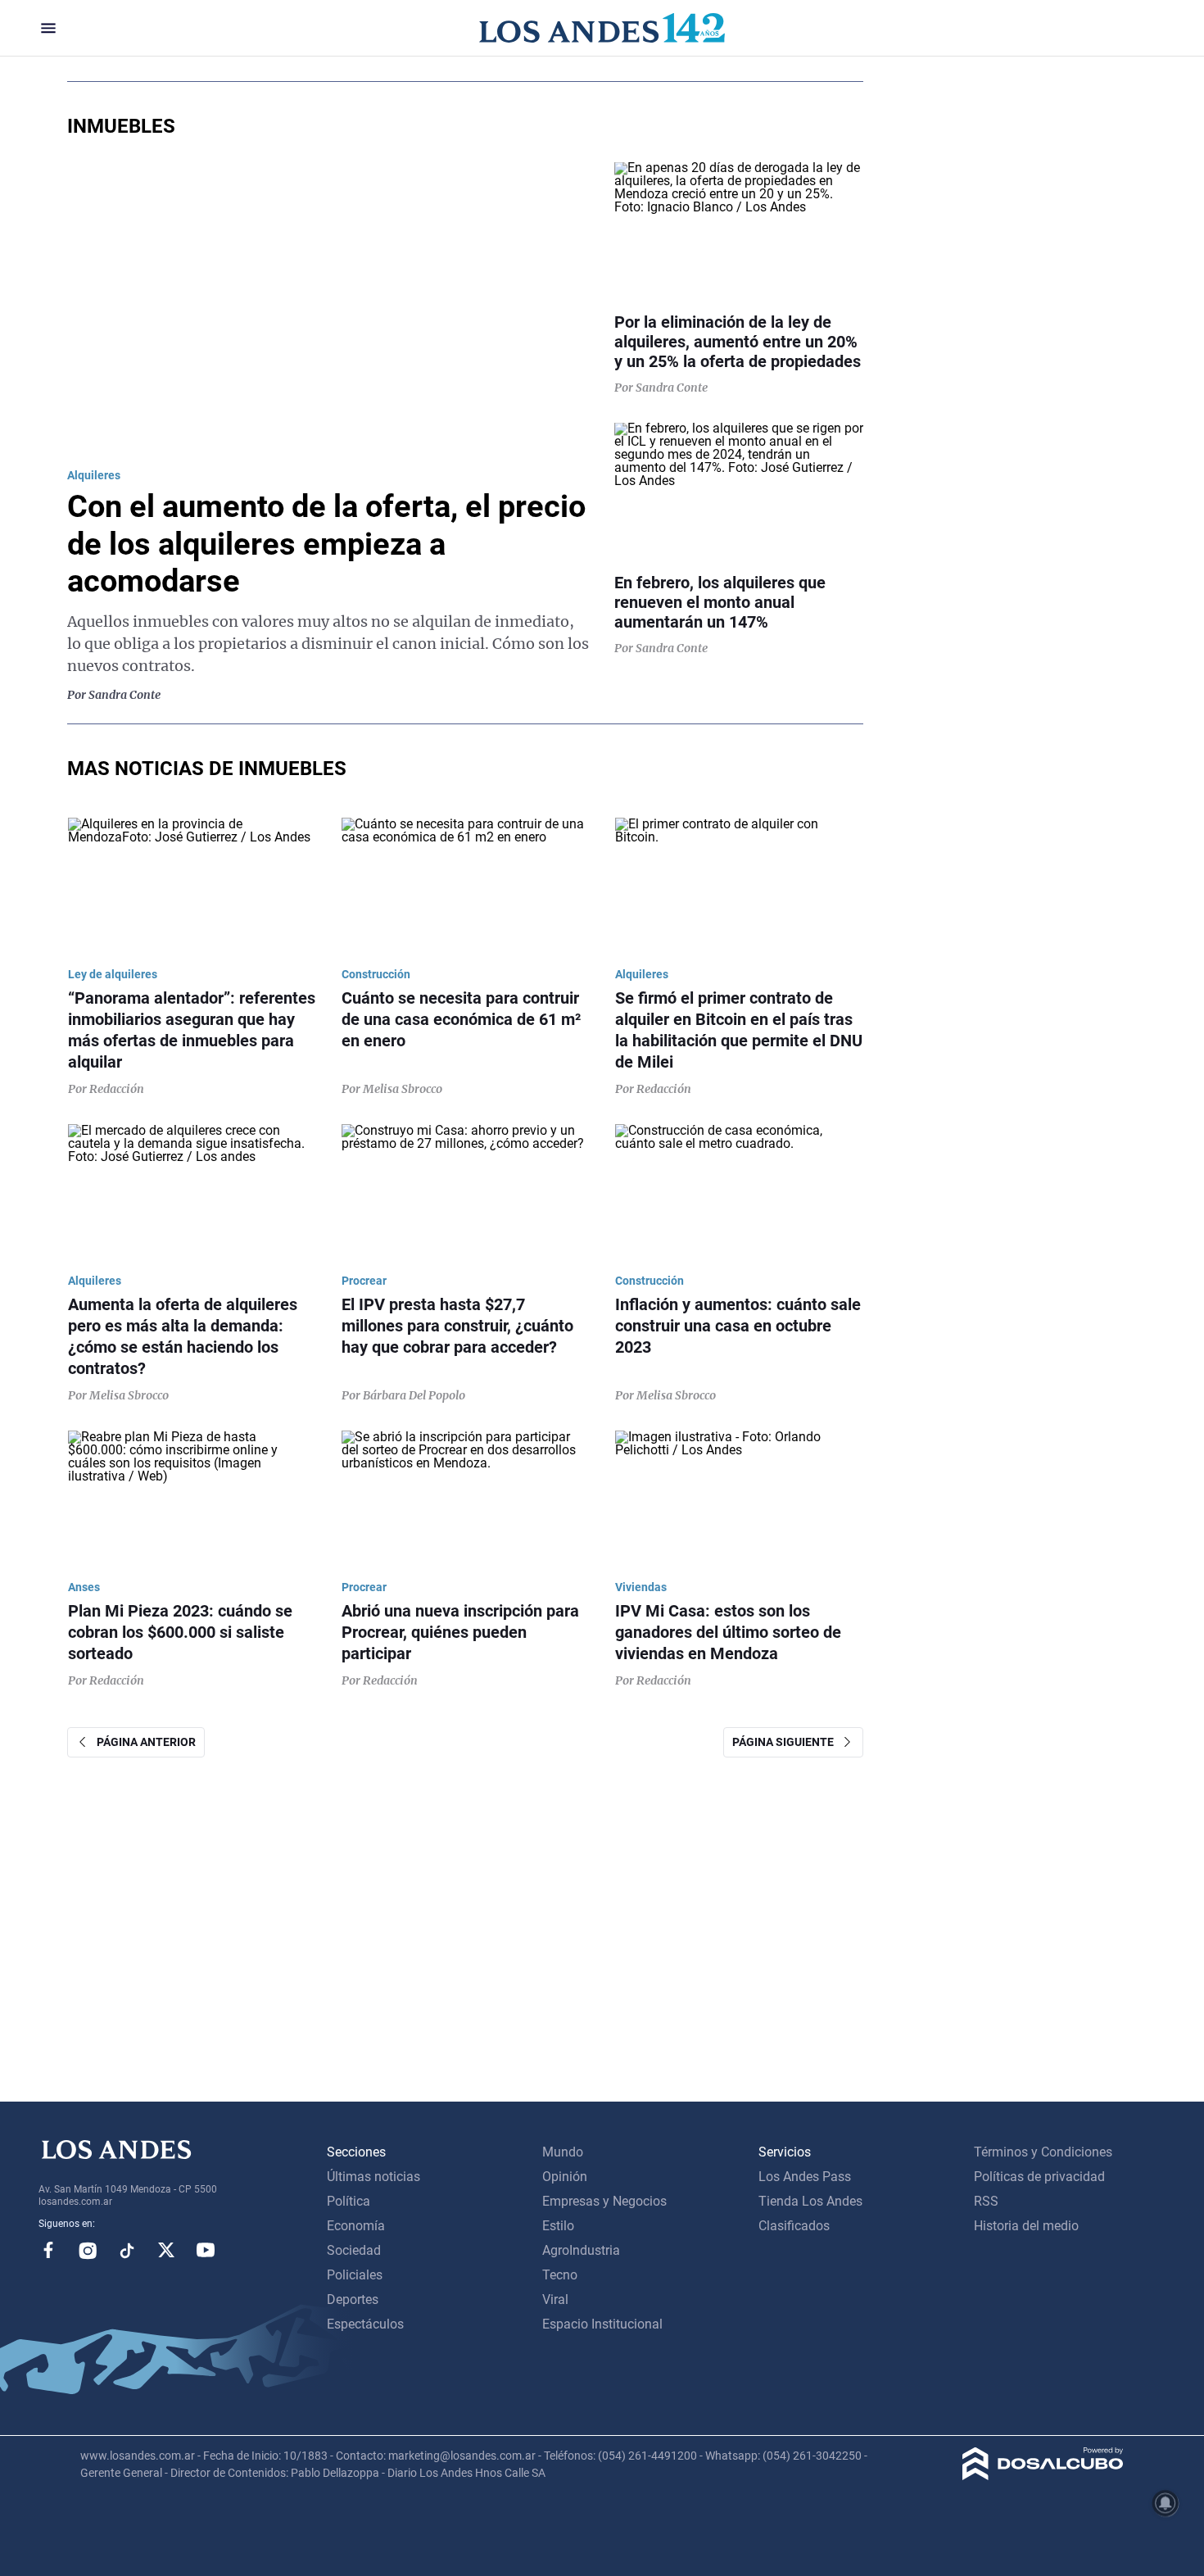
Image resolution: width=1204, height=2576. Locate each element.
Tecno (560, 2275)
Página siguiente (787, 1742)
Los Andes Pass (805, 2177)
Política (349, 2201)
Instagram (88, 2250)
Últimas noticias (373, 2177)
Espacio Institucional (602, 2324)
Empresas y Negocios (604, 2201)
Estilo (558, 2226)
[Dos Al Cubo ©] (1043, 2476)
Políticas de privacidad (1039, 2177)
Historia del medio (1026, 2226)
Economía (356, 2226)
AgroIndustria (581, 2250)
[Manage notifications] (1166, 2503)
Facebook (48, 2250)
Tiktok (127, 2250)
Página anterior (143, 1742)
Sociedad (354, 2250)
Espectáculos (365, 2324)
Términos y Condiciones (1043, 2152)
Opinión (565, 2177)
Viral (555, 2299)
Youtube (206, 2250)
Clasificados (794, 2226)
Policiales (355, 2275)
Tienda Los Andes (810, 2201)
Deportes (353, 2299)
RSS (986, 2201)
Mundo (563, 2152)
